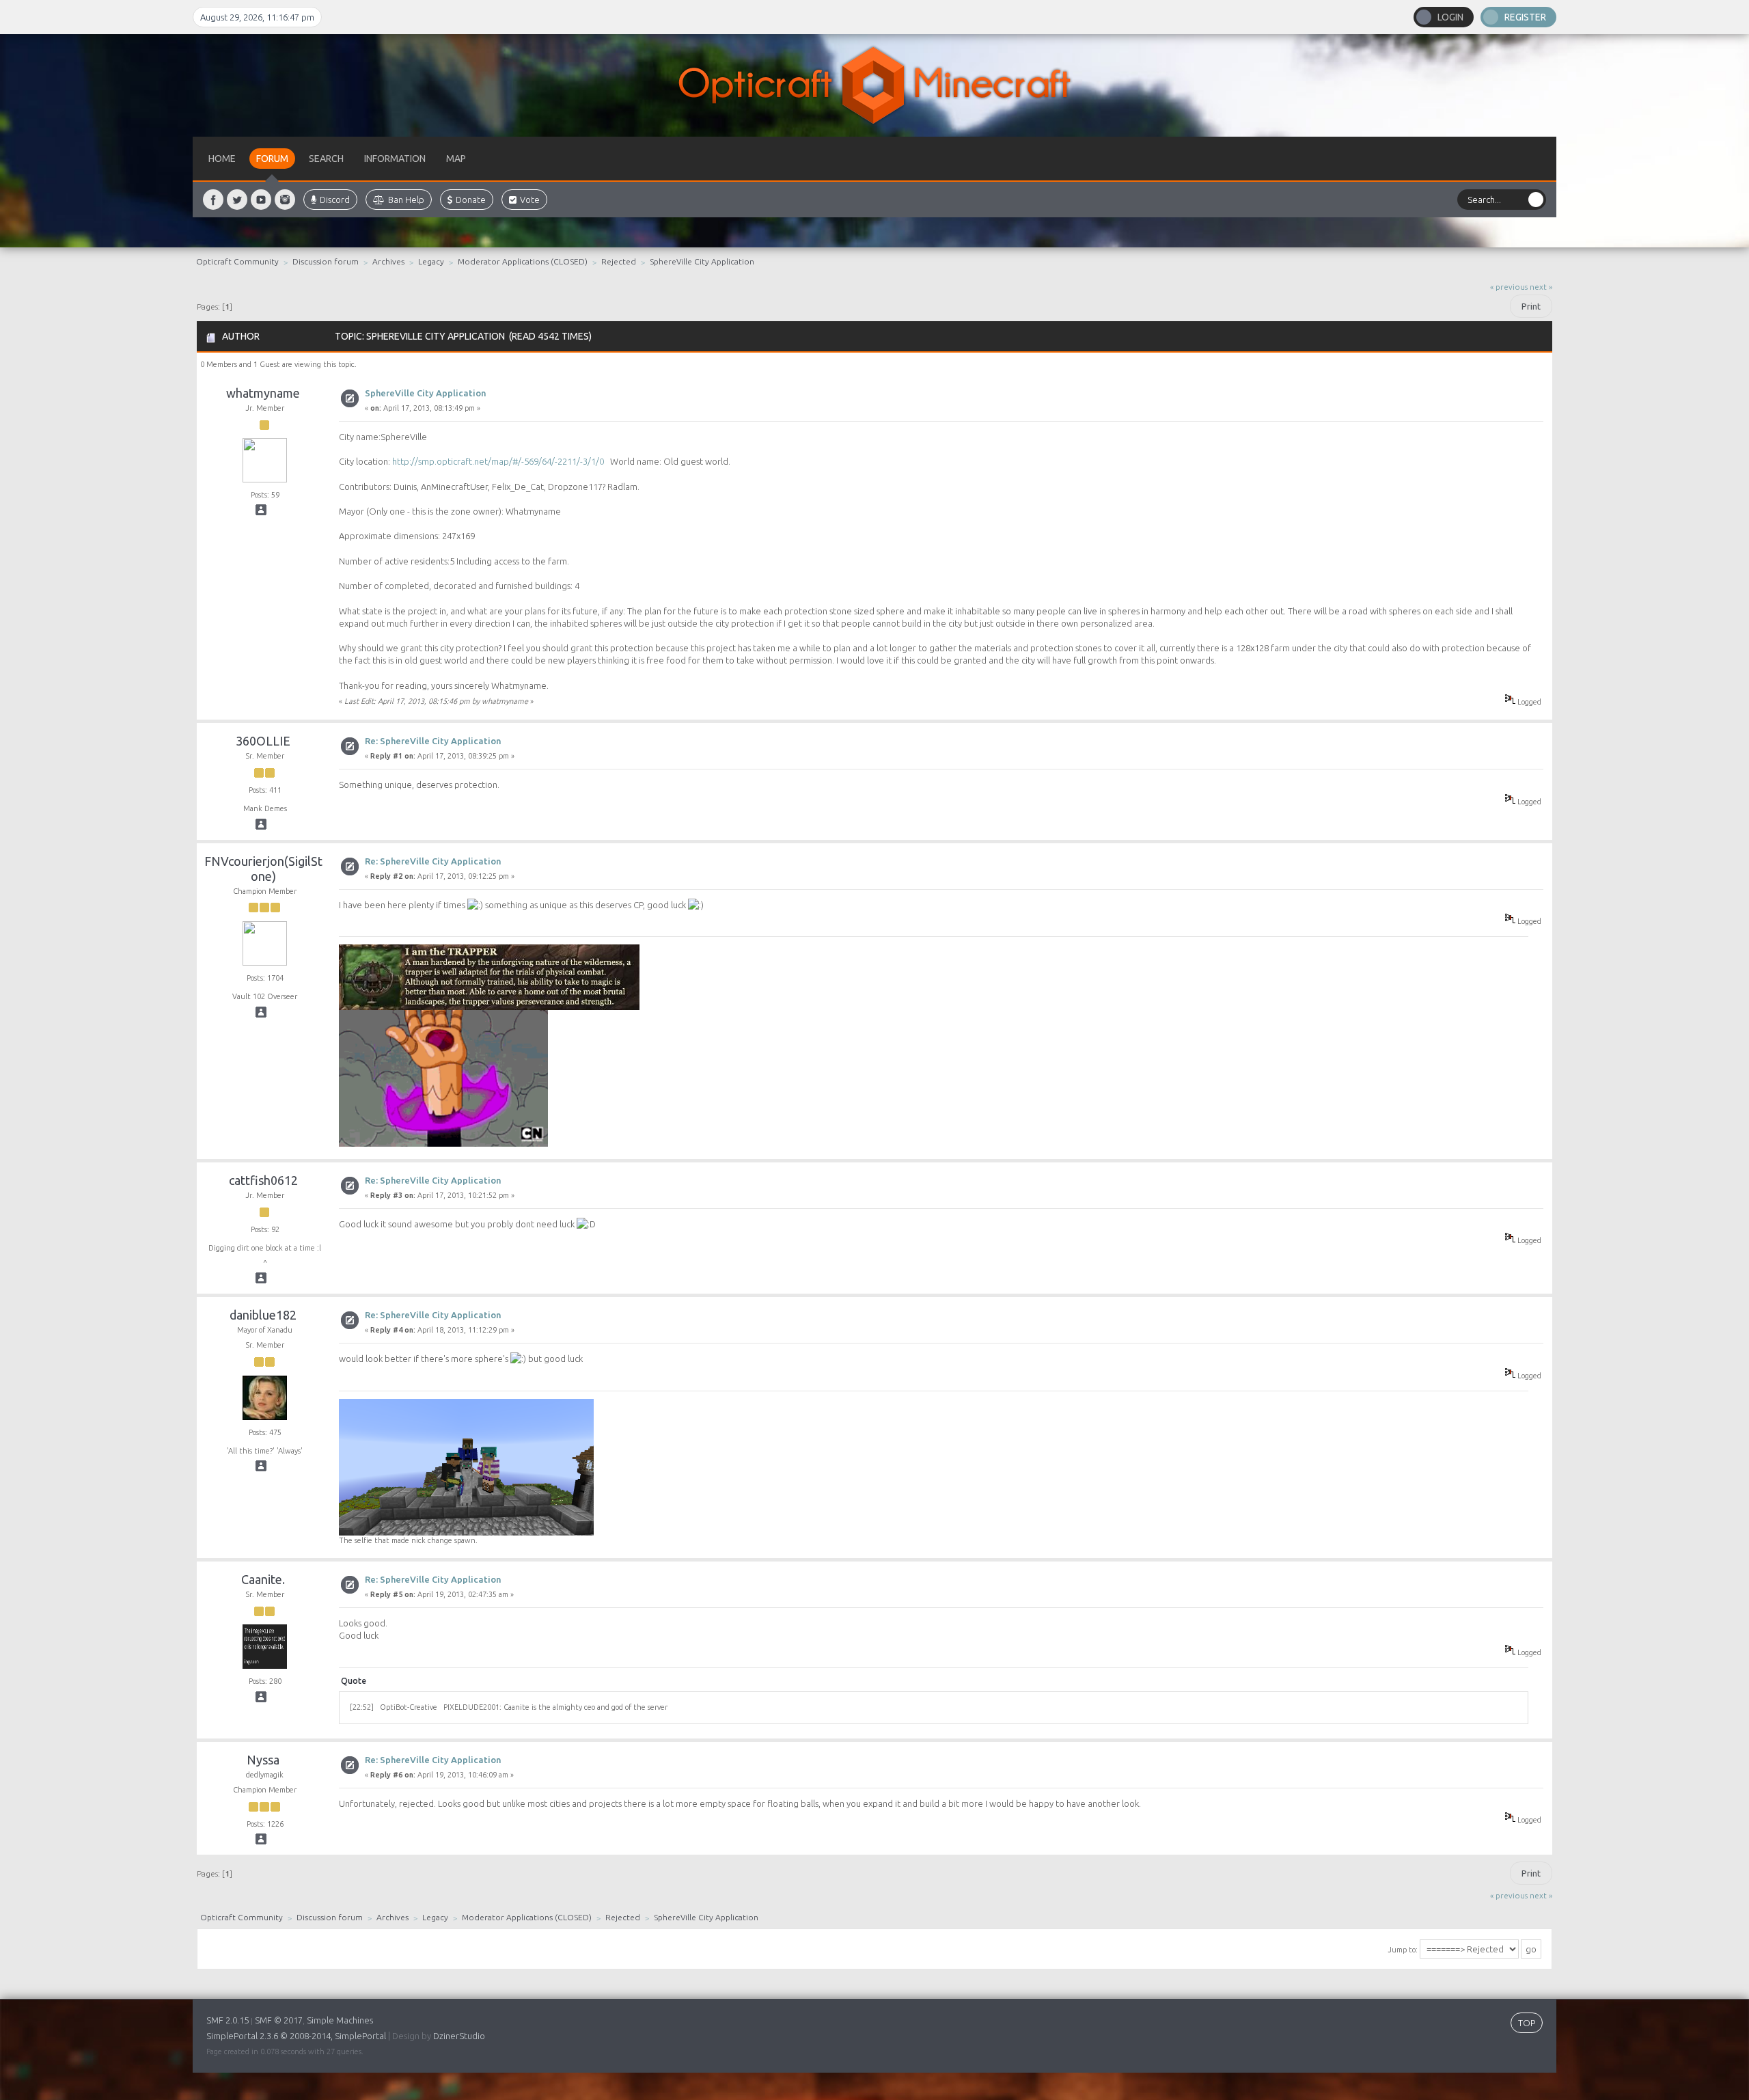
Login (1450, 17)
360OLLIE (263, 741)
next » (1541, 287)
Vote (530, 200)
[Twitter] (237, 200)
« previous (1509, 287)
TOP (1527, 2023)
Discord (335, 200)
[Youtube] (261, 200)
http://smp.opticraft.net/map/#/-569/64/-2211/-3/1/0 (498, 461)
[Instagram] (285, 200)
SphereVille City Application (426, 393)
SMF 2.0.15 (228, 2020)
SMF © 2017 (279, 2020)
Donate (471, 200)
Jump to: (1403, 1950)
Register (1525, 17)
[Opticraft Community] (874, 85)
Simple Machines (340, 2020)
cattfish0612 (263, 1180)
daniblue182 (263, 1315)
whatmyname (263, 393)
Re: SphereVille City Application (433, 741)
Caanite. (263, 1579)
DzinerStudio (459, 2036)
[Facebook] (213, 200)
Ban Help (406, 200)
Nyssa (263, 1760)
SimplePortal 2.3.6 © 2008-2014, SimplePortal (296, 2036)
